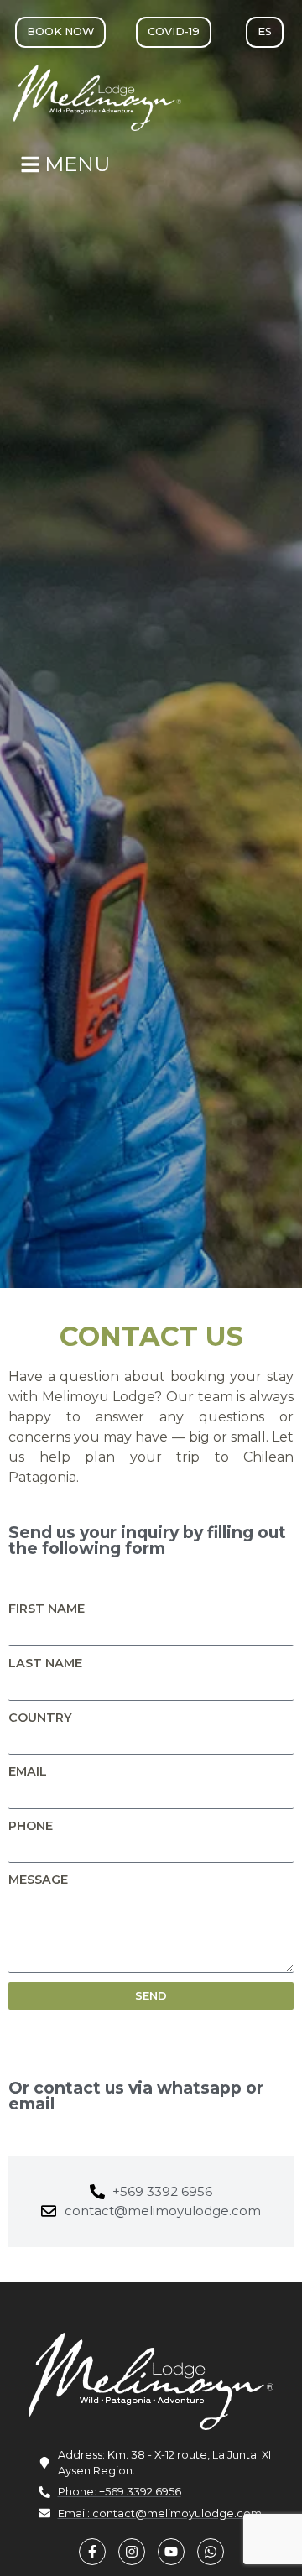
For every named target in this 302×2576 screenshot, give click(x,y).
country (40, 1718)
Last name (45, 1663)
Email (28, 1771)
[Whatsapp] (211, 2552)
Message (38, 1880)
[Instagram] (132, 2552)
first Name (47, 1609)
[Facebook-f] (92, 2552)
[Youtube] (171, 2552)
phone (31, 1826)
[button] (174, 32)
